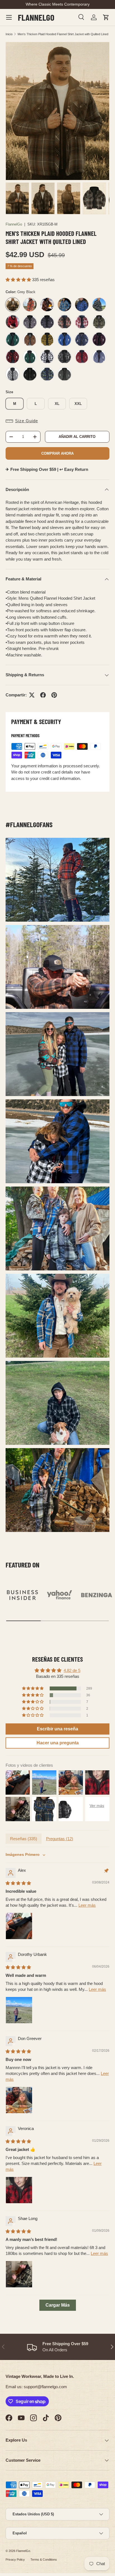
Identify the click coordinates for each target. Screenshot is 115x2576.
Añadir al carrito (77, 437)
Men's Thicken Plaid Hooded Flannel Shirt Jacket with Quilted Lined (63, 34)
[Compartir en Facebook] (43, 695)
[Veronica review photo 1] (19, 2190)
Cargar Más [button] (58, 2305)
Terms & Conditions (44, 2560)
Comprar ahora (57, 453)
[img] (18, 1883)
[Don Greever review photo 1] (19, 2100)
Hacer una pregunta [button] (58, 1743)
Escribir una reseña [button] (57, 1729)
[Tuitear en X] (32, 695)
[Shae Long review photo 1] (19, 2274)
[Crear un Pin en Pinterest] (54, 695)
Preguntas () (60, 1839)
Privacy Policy (15, 2560)
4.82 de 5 (72, 1670)
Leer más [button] (87, 1905)
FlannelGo (14, 224)
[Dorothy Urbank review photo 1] (19, 2010)
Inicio (9, 34)
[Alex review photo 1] (19, 1926)
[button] (106, 17)
